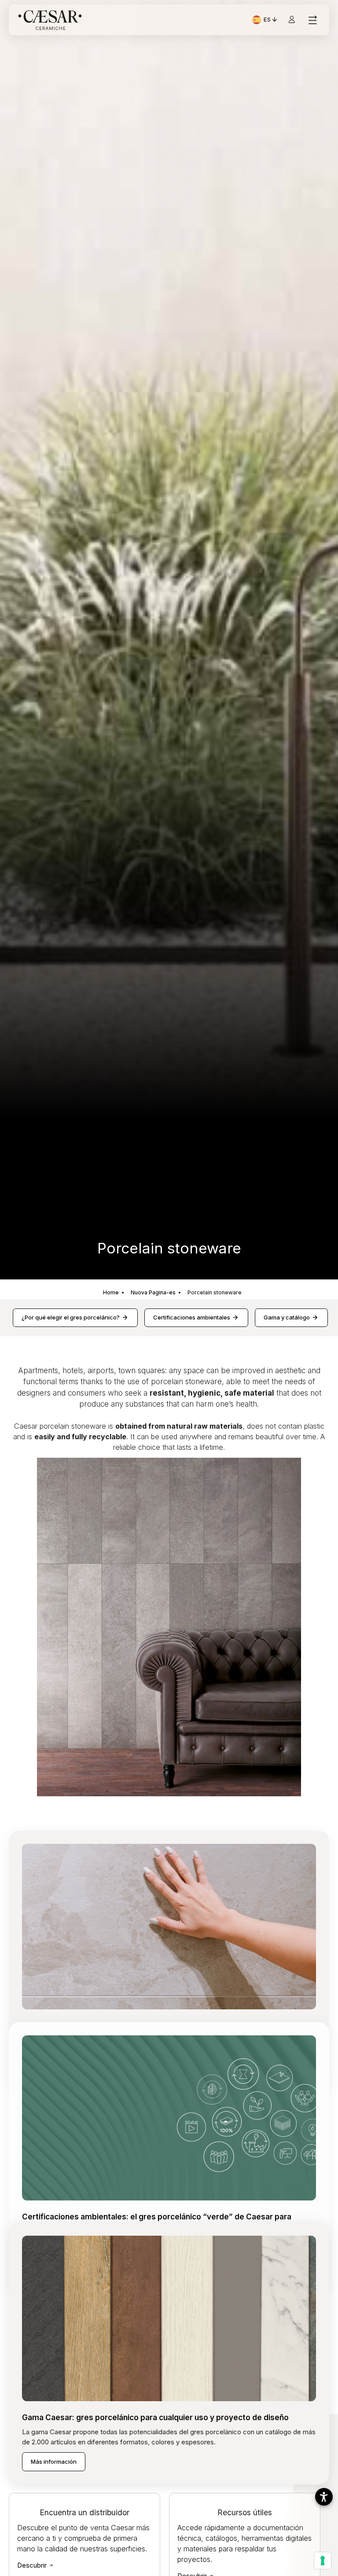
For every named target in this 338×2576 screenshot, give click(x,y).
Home (111, 1292)
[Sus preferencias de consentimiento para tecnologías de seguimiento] (323, 2561)
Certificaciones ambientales (192, 1317)
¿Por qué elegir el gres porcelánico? (71, 1317)
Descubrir (33, 2565)
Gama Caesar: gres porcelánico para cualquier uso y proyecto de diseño (155, 2418)
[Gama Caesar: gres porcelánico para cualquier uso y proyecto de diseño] (169, 2318)
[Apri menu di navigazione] (312, 20)
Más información (54, 2462)
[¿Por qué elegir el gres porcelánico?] (169, 1926)
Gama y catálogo (287, 1317)
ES (271, 21)
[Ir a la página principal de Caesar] (50, 20)
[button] (324, 2497)
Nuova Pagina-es (153, 1292)
